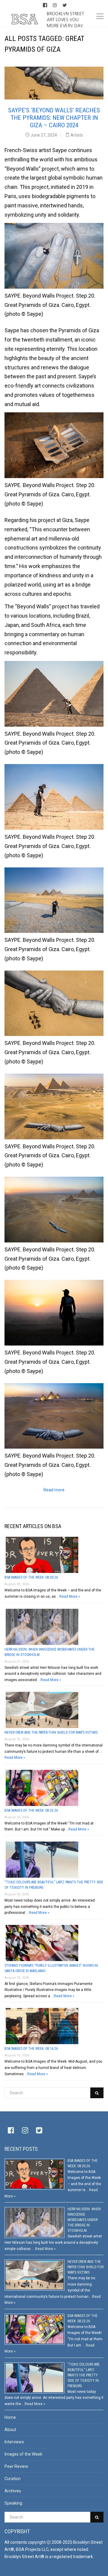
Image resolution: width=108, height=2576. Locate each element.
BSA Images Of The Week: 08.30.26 (31, 1577)
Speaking (13, 2503)
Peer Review (16, 2466)
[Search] (97, 2093)
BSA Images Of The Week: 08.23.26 (31, 1810)
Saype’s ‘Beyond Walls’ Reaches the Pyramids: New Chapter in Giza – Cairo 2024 (54, 118)
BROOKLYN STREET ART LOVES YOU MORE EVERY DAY (65, 19)
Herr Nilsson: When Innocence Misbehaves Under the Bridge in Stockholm (84, 2220)
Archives (13, 2491)
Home (10, 2417)
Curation (13, 2479)
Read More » (70, 1597)
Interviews (14, 2442)
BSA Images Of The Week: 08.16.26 (31, 2049)
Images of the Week (23, 2454)
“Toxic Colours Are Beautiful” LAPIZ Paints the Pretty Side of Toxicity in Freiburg (84, 2375)
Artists (77, 135)
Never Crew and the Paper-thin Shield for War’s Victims (51, 1732)
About (10, 2430)
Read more (54, 1490)
